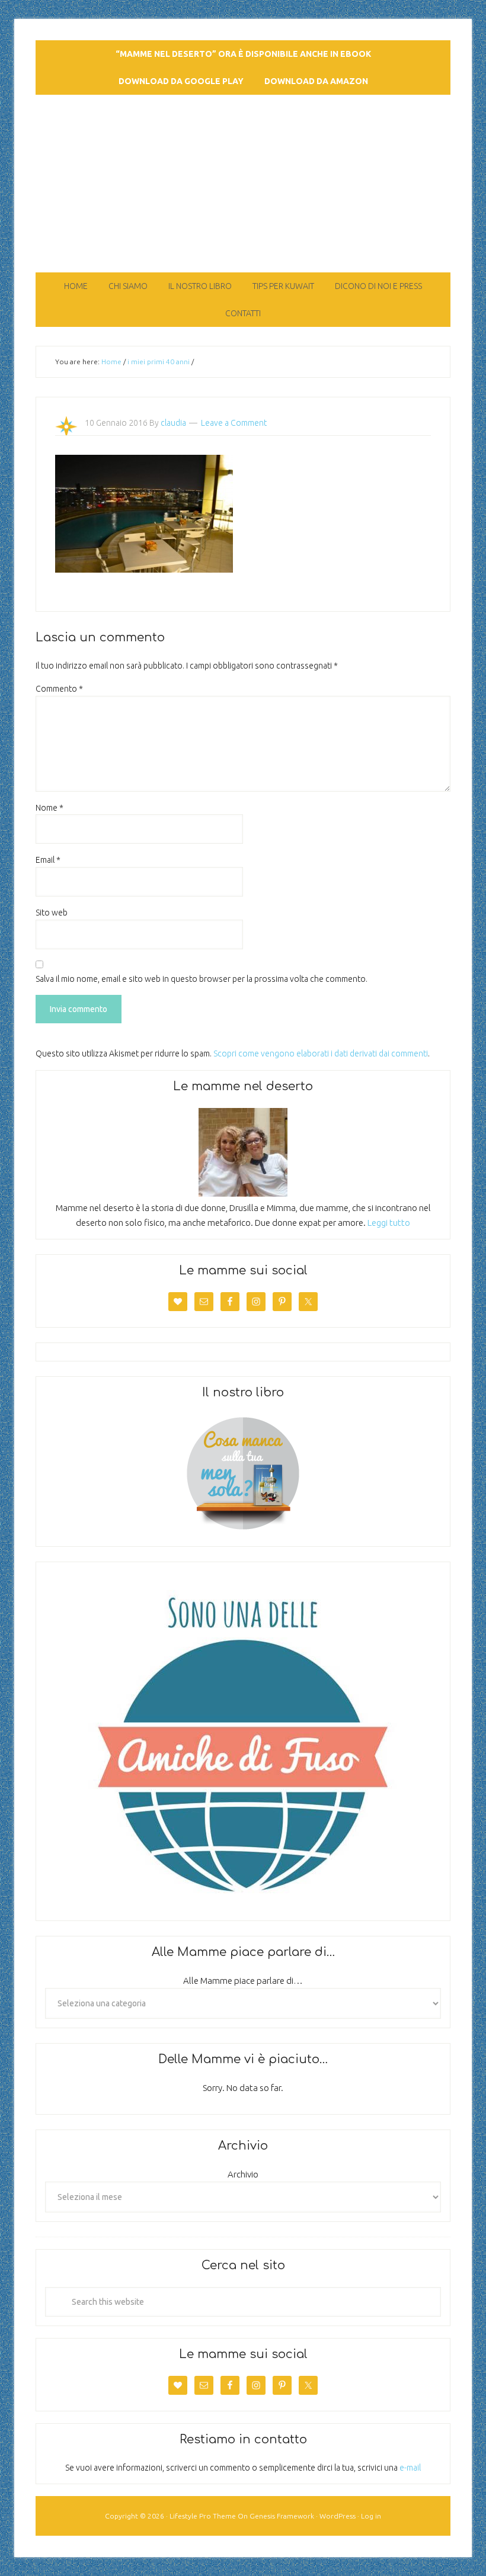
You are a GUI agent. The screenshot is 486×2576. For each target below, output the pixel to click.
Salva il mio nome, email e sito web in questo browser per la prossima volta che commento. (202, 979)
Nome (49, 808)
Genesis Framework (282, 2516)
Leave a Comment (234, 423)
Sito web (52, 913)
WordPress (338, 2516)
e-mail (410, 2468)
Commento (59, 689)
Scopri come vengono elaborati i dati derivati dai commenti (321, 1053)
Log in (371, 2516)
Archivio (243, 2174)
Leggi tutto (389, 1223)
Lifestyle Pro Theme (203, 2516)
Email (48, 860)
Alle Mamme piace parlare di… (243, 1981)
